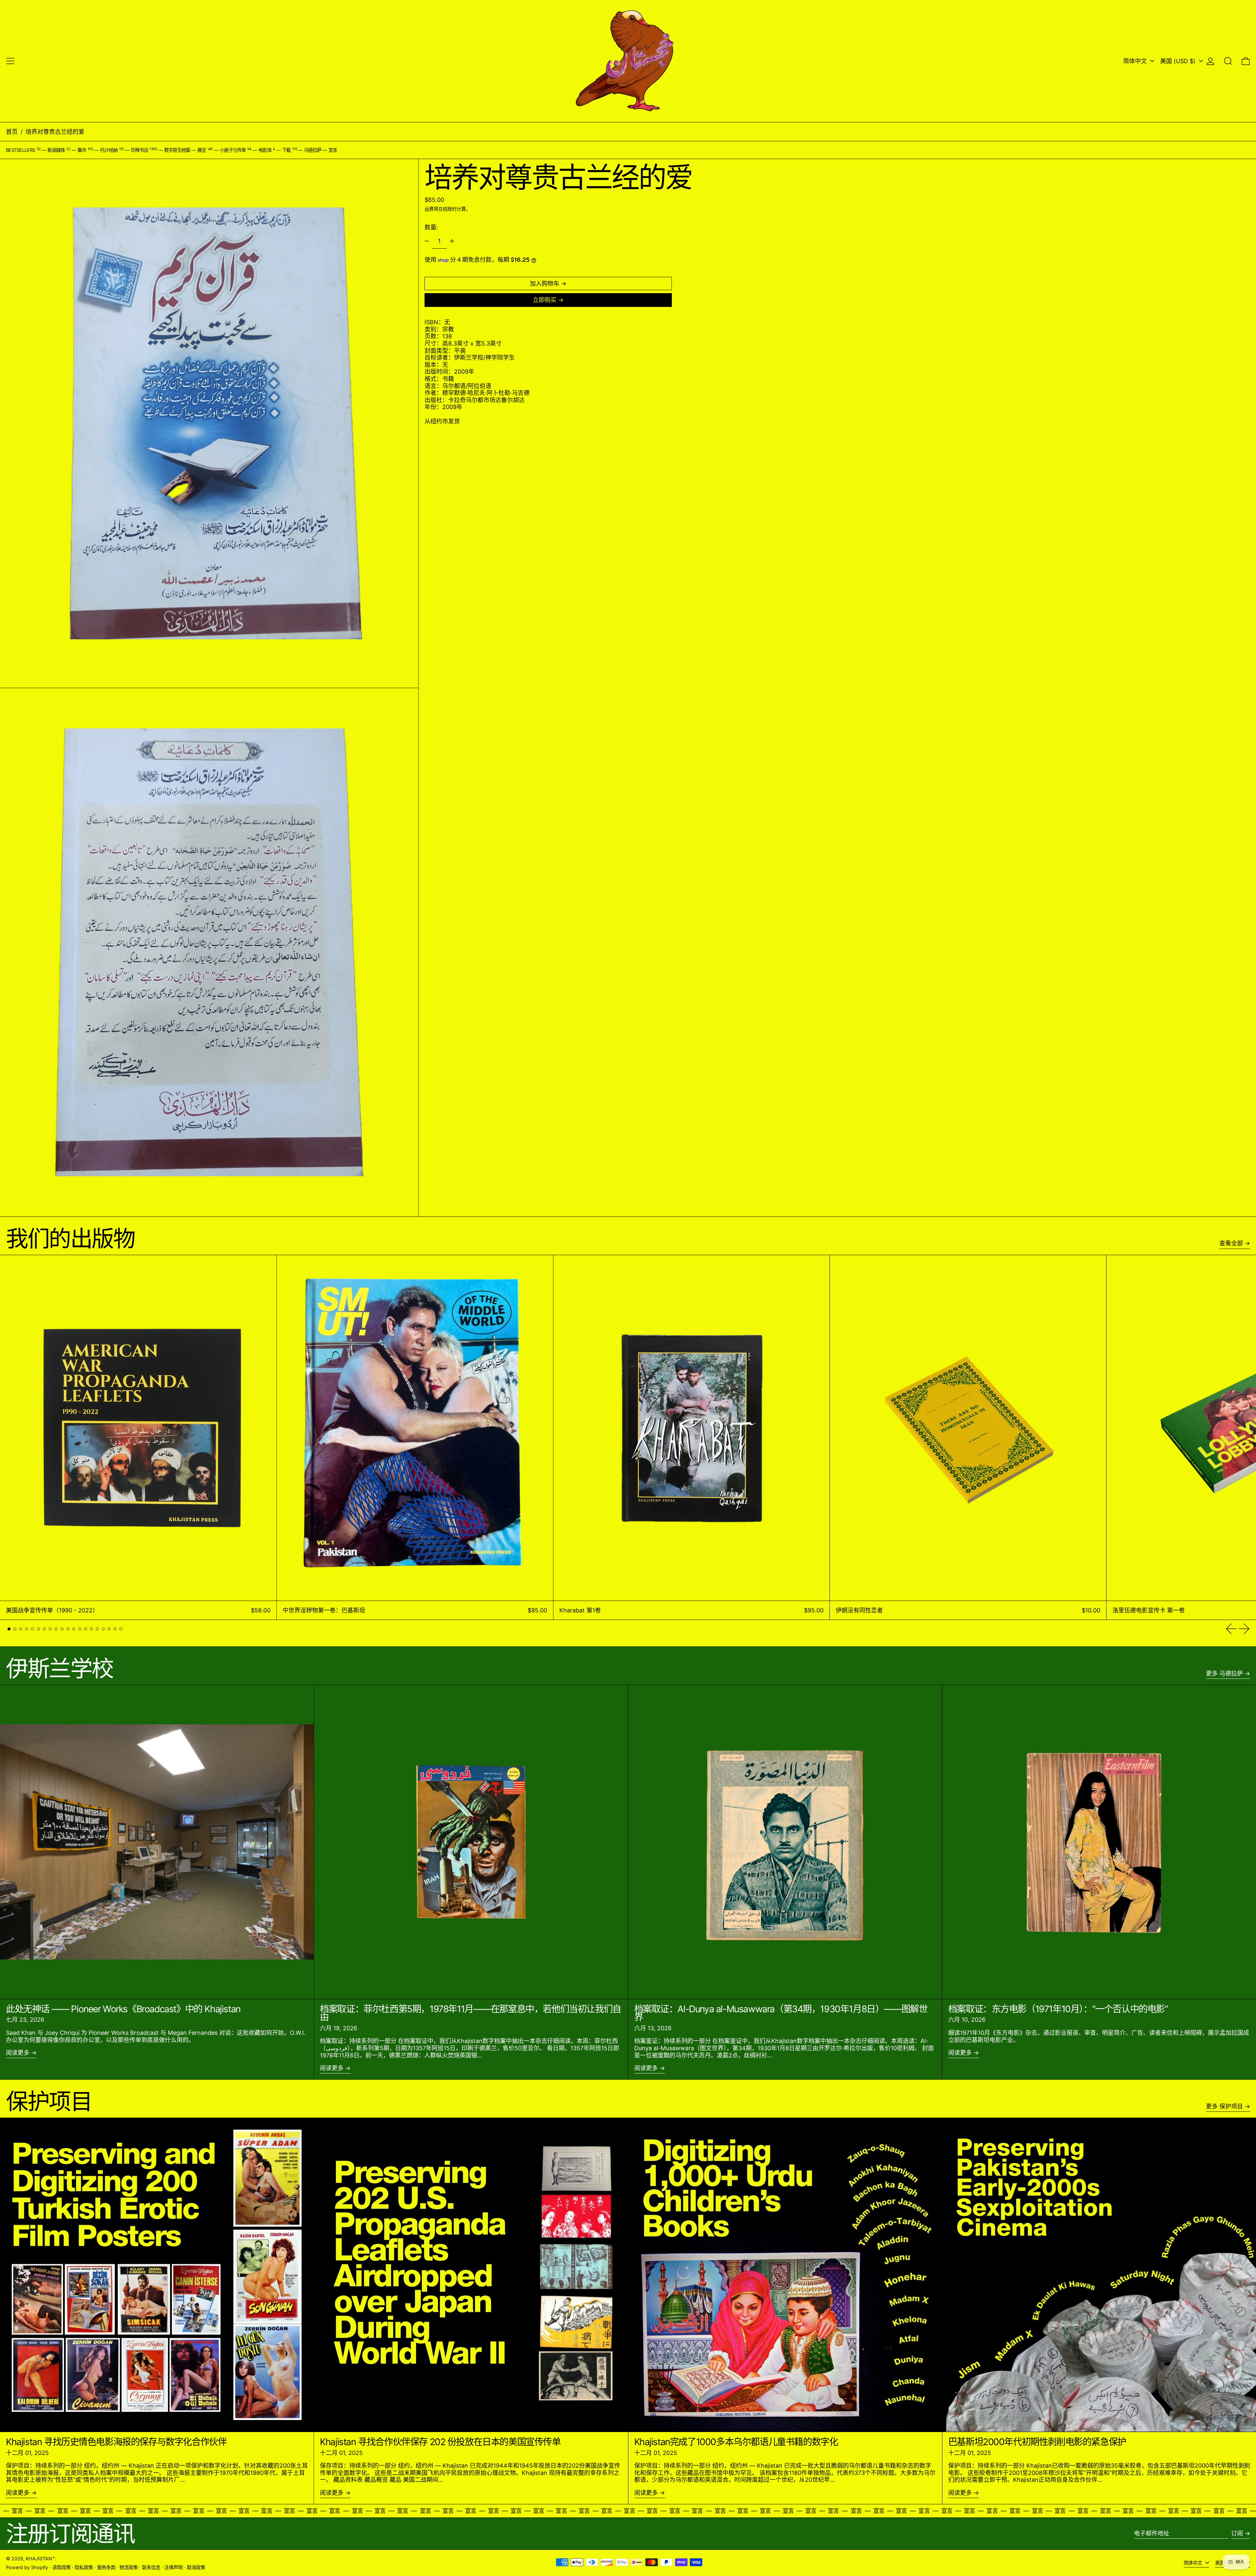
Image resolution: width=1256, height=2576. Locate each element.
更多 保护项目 (1224, 2106)
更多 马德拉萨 (1224, 1673)
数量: (431, 227)
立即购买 (545, 300)
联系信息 (151, 2567)
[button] (1228, 61)
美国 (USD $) (1179, 61)
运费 (429, 209)
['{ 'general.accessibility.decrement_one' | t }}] (427, 241)
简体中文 (1136, 61)
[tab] (9, 1629)
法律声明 (173, 2567)
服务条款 (106, 2567)
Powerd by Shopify (27, 2567)
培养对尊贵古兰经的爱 (55, 132)
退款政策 (61, 2567)
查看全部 (1231, 1243)
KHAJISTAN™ (40, 2558)
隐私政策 (84, 2567)
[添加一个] (452, 241)
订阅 (1237, 2533)
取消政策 (196, 2567)
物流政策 (129, 2567)
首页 (12, 132)
